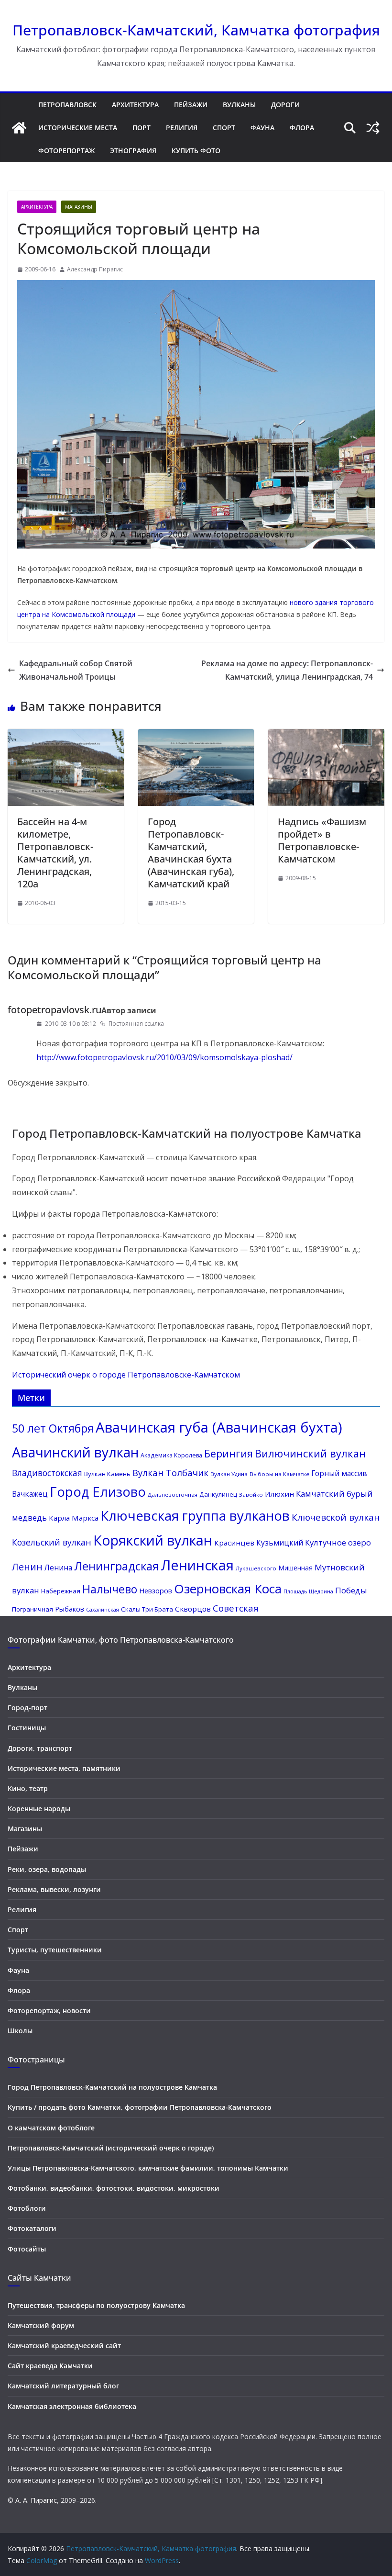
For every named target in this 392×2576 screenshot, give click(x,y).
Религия (182, 128)
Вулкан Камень (107, 1474)
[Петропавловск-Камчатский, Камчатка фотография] (19, 128)
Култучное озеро (338, 1542)
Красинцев (234, 1543)
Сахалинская (103, 1610)
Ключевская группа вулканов (195, 1515)
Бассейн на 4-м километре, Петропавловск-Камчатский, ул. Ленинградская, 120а (55, 853)
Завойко (251, 1495)
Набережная (61, 1591)
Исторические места (78, 128)
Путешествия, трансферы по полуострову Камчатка (96, 2305)
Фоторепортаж (66, 151)
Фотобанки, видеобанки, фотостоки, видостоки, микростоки (114, 2188)
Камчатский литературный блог (63, 2386)
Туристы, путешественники (55, 1950)
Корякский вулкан (153, 1540)
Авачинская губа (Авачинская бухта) (219, 1427)
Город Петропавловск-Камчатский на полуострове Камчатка (112, 2087)
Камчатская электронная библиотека (72, 2406)
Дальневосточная (173, 1495)
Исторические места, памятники (64, 1768)
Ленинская (197, 1565)
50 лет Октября (53, 1428)
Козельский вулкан (52, 1542)
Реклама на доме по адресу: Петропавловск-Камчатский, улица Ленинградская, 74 (287, 670)
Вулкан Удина (229, 1474)
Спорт (224, 128)
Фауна (262, 128)
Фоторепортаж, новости (49, 2010)
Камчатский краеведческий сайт (64, 2346)
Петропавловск (67, 105)
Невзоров (156, 1590)
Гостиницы (27, 1728)
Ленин (27, 1567)
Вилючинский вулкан (310, 1453)
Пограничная (33, 1609)
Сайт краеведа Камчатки (50, 2366)
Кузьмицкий (280, 1543)
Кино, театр (28, 1788)
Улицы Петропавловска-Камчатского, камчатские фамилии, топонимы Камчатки (148, 2168)
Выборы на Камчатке (279, 1474)
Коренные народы (39, 1809)
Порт (142, 128)
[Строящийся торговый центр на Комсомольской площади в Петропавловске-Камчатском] (196, 546)
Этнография (133, 151)
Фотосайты (27, 2249)
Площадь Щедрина (308, 1591)
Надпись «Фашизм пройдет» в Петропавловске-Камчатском (322, 840)
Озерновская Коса (228, 1589)
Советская (236, 1608)
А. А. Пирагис (36, 2500)
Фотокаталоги (32, 2228)
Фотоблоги (27, 2208)
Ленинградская (116, 1566)
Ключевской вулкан (336, 1517)
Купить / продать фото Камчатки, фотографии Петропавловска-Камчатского (140, 2107)
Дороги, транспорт (40, 1748)
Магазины (79, 207)
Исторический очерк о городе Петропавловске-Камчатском (126, 1375)
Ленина (58, 1568)
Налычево (110, 1589)
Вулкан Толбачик (170, 1473)
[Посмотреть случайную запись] (373, 128)
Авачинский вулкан (75, 1452)
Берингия (229, 1453)
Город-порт (27, 1708)
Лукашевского (256, 1568)
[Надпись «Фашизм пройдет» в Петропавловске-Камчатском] (326, 736)
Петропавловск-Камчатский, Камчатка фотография (196, 30)
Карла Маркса (74, 1518)
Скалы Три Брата (147, 1609)
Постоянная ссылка (136, 1024)
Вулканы (239, 105)
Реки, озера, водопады (47, 1869)
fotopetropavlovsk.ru (54, 1010)
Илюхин (279, 1494)
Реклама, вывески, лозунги (54, 1889)
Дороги (285, 105)
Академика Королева (171, 1455)
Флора (302, 128)
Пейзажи (191, 105)
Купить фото (196, 151)
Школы (20, 2031)
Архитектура (135, 105)
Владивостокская (47, 1473)
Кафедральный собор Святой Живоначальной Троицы (76, 670)
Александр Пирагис (95, 269)
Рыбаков (70, 1609)
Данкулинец (218, 1494)
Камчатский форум (41, 2325)
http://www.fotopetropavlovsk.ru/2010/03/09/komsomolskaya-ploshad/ (164, 1057)
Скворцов (193, 1609)
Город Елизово (98, 1492)
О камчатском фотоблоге (51, 2128)
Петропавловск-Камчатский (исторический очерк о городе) (111, 2148)
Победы (351, 1590)
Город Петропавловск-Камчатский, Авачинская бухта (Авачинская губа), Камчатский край (191, 853)
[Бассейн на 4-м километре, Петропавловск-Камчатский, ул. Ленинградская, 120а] (66, 736)
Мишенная (295, 1568)
